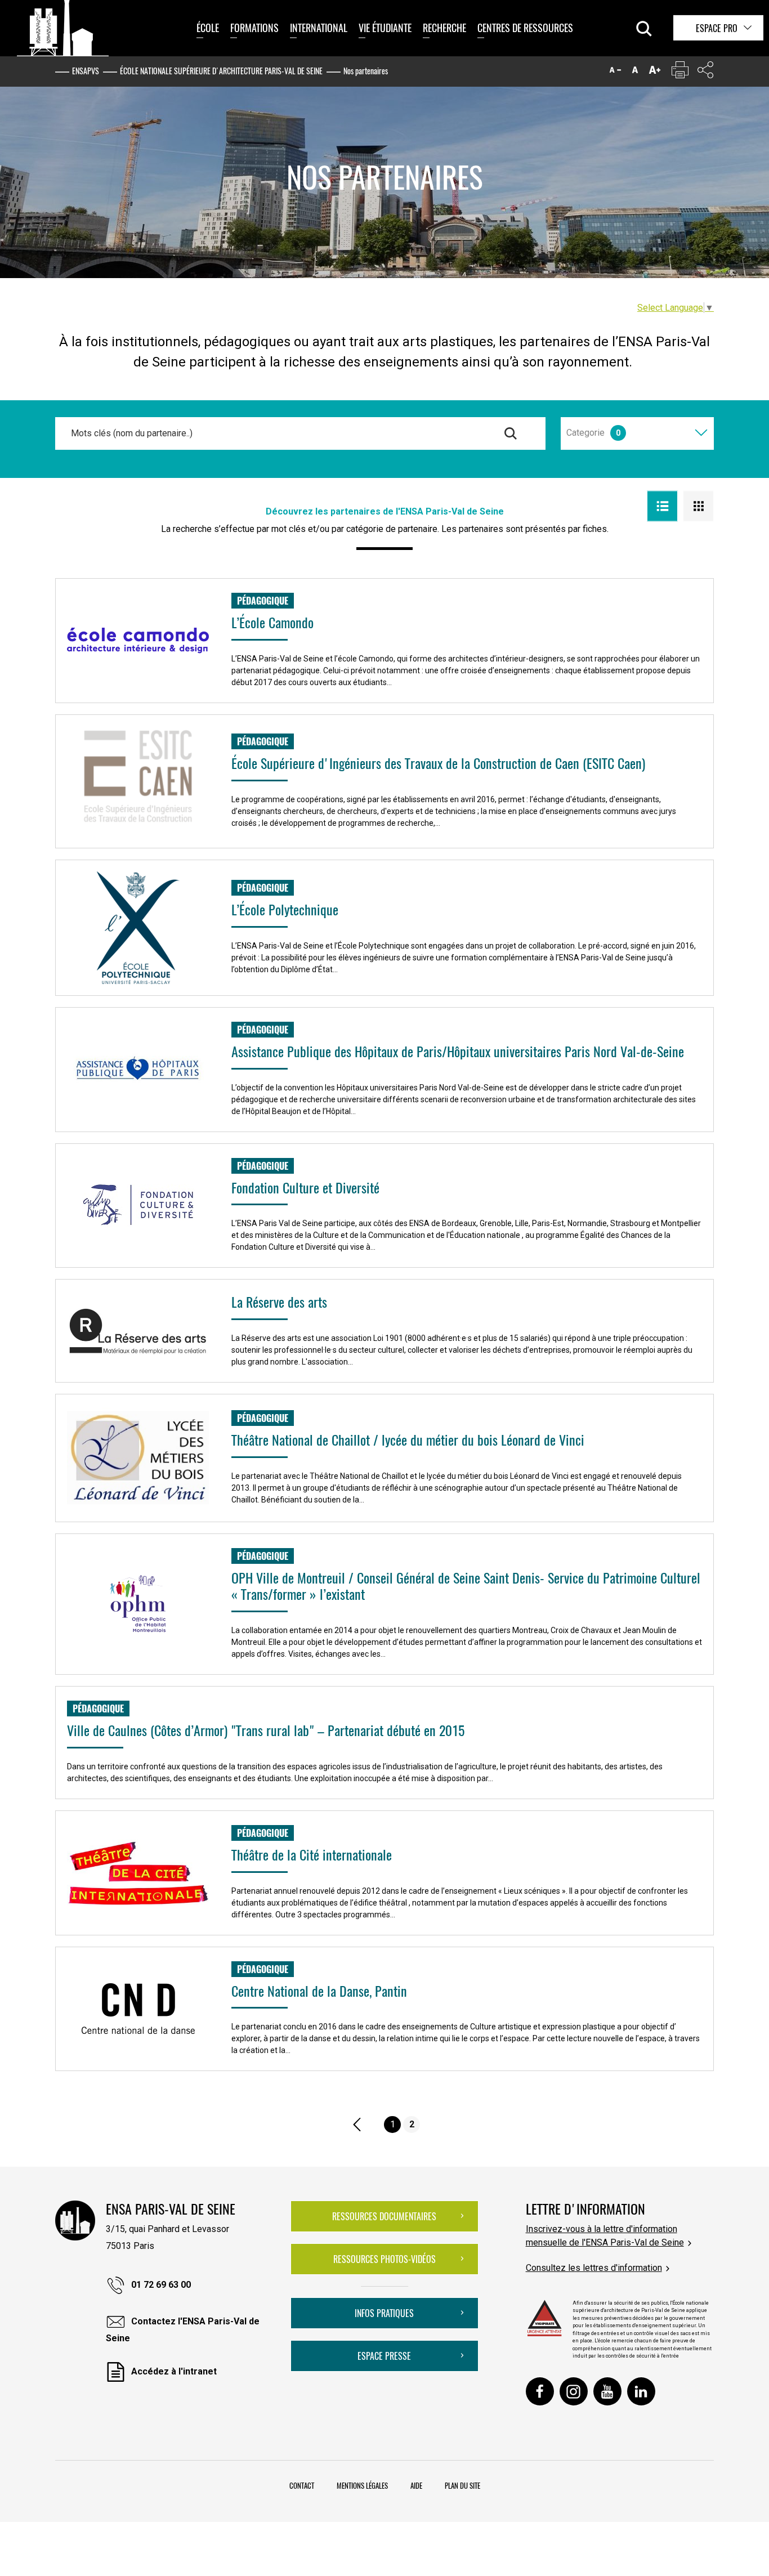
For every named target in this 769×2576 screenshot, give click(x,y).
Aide (416, 2485)
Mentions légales (362, 2485)
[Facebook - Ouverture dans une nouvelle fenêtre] (540, 2391)
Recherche (444, 28)
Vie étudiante (385, 28)
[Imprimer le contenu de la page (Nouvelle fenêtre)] (680, 72)
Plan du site (462, 2485)
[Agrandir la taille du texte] (655, 72)
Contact (302, 2485)
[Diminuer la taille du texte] (615, 72)
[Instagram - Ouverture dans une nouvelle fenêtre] (574, 2391)
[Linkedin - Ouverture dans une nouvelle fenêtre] (641, 2391)
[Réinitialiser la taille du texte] (635, 72)
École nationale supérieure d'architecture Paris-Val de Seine (221, 71)
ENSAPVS (86, 71)
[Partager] (705, 72)
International (319, 28)
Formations (254, 28)
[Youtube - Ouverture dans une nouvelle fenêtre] (607, 2391)
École (208, 28)
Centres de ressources (525, 28)
